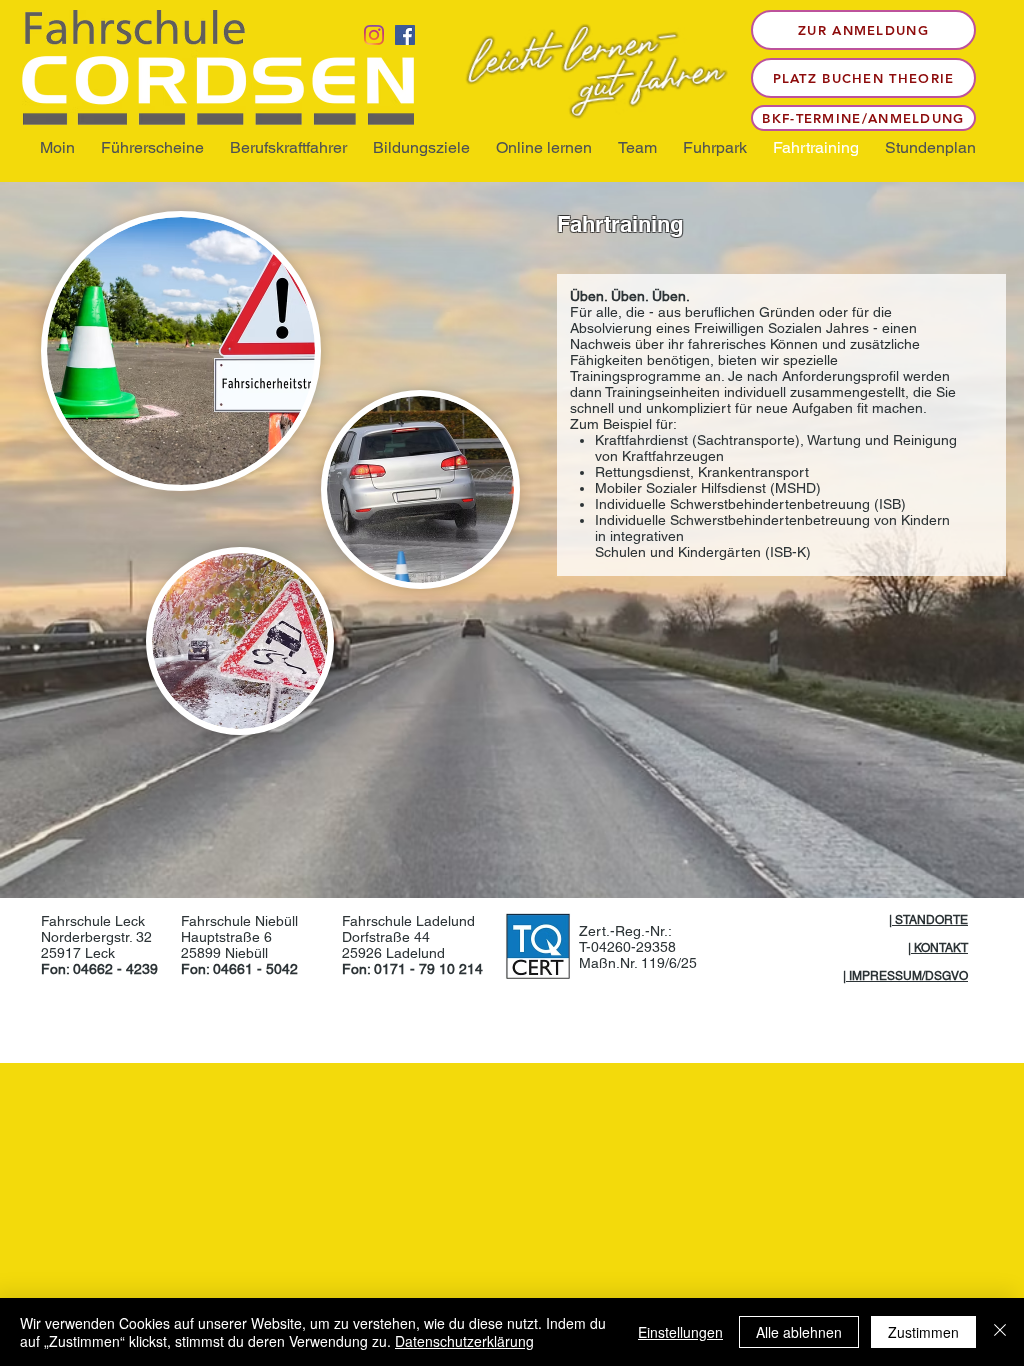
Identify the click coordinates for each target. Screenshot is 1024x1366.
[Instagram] (374, 35)
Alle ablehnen (799, 1332)
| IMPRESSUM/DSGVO (905, 976)
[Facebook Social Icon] (405, 35)
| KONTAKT (938, 948)
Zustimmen (923, 1332)
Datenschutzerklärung (464, 1341)
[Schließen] (1000, 1332)
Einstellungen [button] (680, 1332)
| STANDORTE (928, 920)
